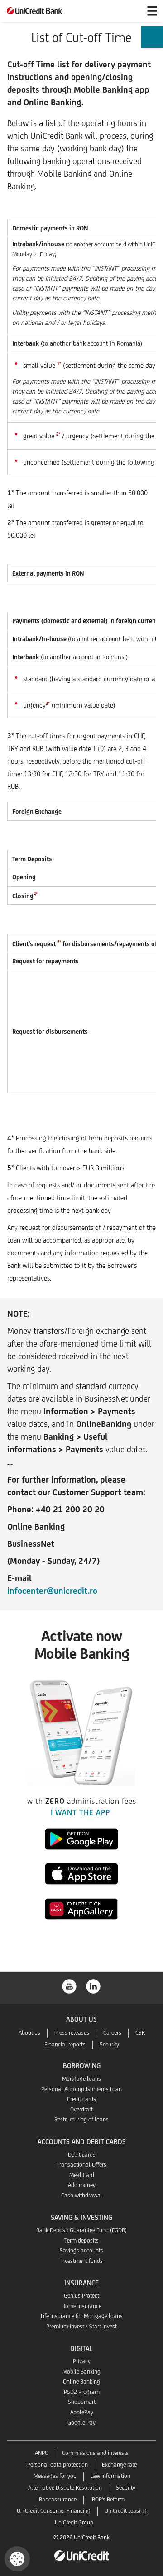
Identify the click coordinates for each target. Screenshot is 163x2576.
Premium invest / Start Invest (81, 2326)
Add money (82, 2185)
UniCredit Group (74, 2522)
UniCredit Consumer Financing (54, 2511)
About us (29, 2033)
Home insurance (81, 2306)
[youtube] (70, 1986)
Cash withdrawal (82, 2195)
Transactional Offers (81, 2165)
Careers (112, 2033)
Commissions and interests (95, 2453)
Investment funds (81, 2261)
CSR (140, 2033)
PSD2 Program (82, 2392)
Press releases (72, 2033)
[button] (17, 2559)
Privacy (82, 2361)
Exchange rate (119, 2465)
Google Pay (81, 2423)
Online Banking (81, 2381)
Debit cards (82, 2155)
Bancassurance (58, 2499)
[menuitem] (152, 41)
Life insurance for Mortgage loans (82, 2316)
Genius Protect (81, 2296)
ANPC (41, 2453)
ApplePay (82, 2412)
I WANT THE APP (81, 1812)
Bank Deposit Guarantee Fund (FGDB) (81, 2230)
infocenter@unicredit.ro (52, 1591)
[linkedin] (94, 1986)
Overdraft (81, 2109)
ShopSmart (82, 2402)
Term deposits (81, 2241)
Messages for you (55, 2476)
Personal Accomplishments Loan (81, 2089)
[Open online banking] (130, 11)
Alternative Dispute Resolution (65, 2488)
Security (109, 2044)
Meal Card (82, 2175)
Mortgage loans (81, 2079)
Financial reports (65, 2044)
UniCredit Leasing (126, 2511)
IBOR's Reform (108, 2499)
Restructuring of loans (81, 2119)
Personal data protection (58, 2465)
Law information (110, 2476)
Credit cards (81, 2099)
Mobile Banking (81, 2372)
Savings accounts (81, 2250)
